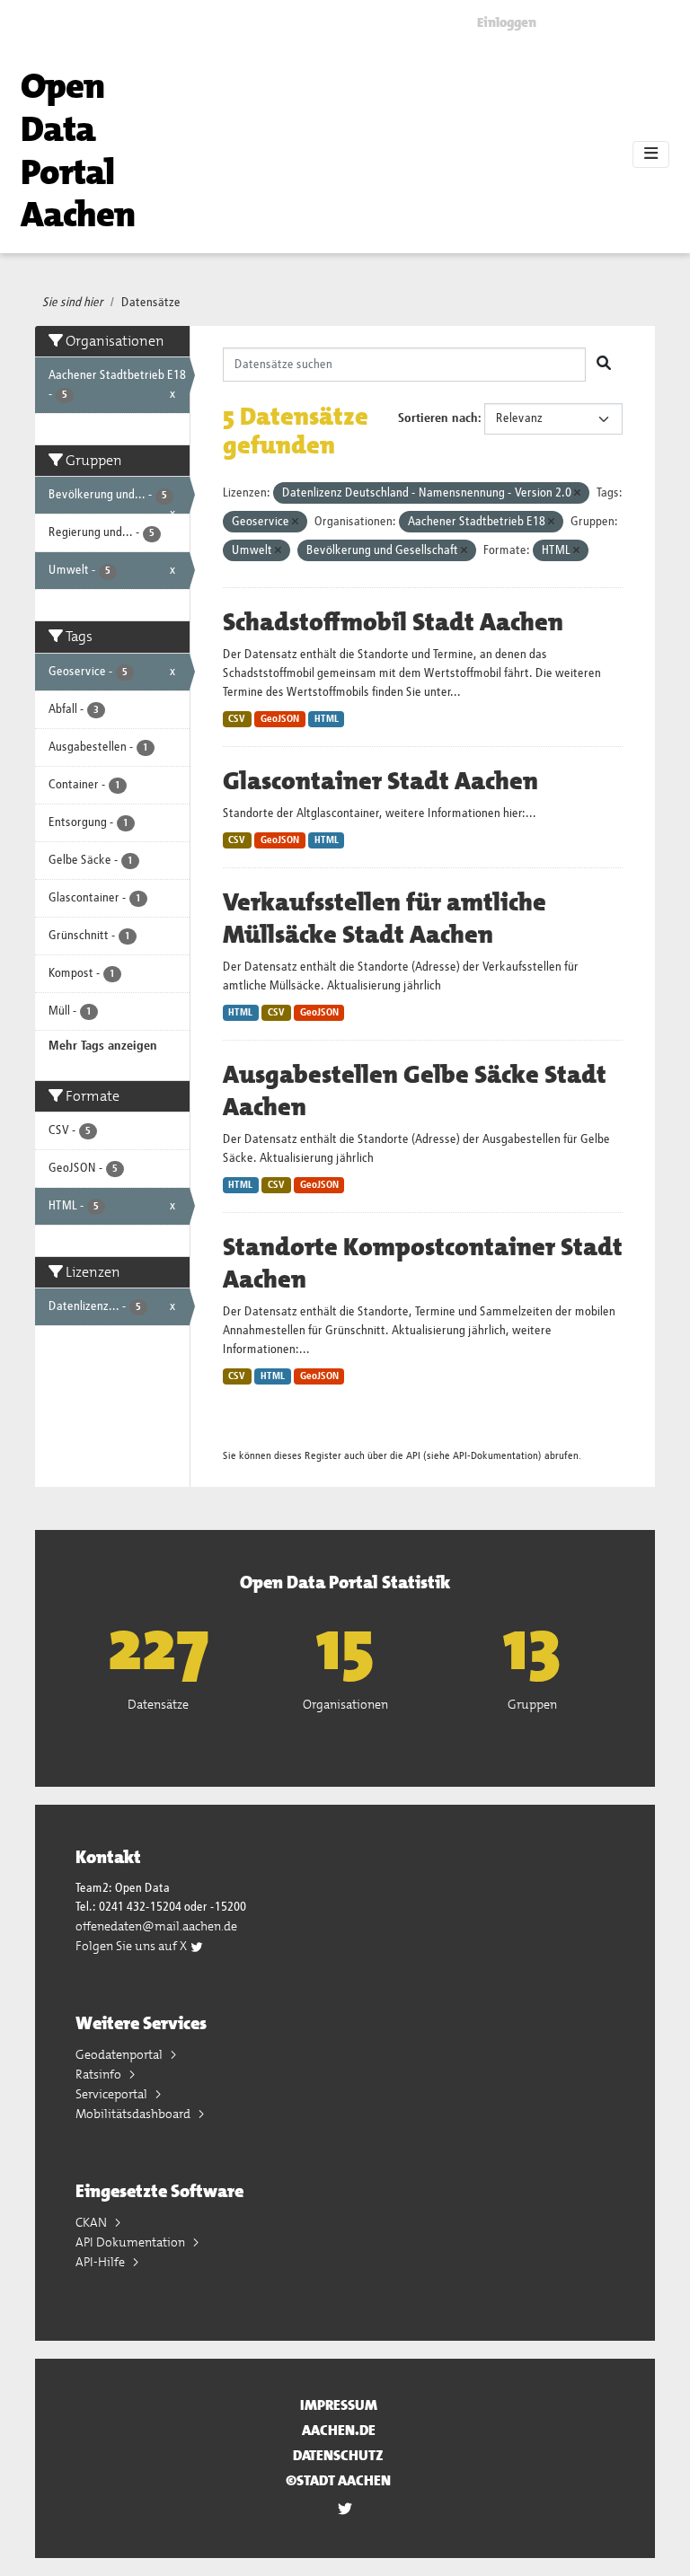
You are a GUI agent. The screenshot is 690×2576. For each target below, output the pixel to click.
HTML (327, 719)
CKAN (93, 2222)
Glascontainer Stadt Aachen (380, 781)
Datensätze (151, 303)
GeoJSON (280, 719)
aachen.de (339, 2430)
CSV (237, 719)
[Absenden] (604, 365)
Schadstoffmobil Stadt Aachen (393, 622)
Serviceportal (113, 2094)
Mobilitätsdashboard (134, 2114)
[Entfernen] (577, 493)
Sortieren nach (438, 418)
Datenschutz (338, 2455)
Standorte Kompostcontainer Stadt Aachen (423, 1263)
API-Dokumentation (495, 1456)
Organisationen (345, 1704)
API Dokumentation (132, 2242)
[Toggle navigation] (651, 154)
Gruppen (532, 1704)
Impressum (339, 2405)
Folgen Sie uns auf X (133, 1946)
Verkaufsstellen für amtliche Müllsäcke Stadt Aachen (385, 919)
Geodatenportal (120, 2054)
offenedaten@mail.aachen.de (156, 1926)
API (413, 1456)
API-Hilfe (102, 2262)
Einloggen (507, 22)
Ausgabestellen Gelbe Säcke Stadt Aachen (415, 1091)
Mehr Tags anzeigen (103, 1046)
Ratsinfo (100, 2074)
